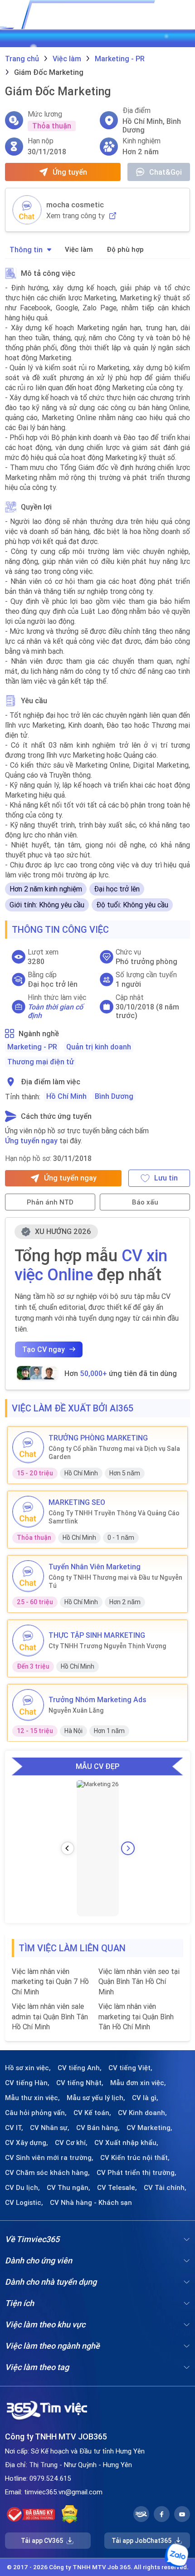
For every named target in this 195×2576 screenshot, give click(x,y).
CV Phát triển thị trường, (136, 2173)
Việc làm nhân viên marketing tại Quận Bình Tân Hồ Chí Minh (136, 2016)
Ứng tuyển (70, 172)
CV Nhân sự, (50, 2128)
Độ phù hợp (125, 249)
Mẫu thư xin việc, (32, 2098)
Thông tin (26, 250)
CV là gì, (145, 2098)
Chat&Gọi (166, 172)
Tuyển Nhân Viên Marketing (95, 1567)
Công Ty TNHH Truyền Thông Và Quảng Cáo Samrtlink (114, 1517)
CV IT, (14, 2128)
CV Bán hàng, (98, 2128)
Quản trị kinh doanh (99, 1047)
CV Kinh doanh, (142, 2113)
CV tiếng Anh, (80, 2068)
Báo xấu (145, 1202)
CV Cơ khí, (71, 2143)
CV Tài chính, (165, 2188)
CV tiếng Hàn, (27, 2083)
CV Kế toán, (92, 2113)
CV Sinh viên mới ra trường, (49, 2158)
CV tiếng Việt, (130, 2068)
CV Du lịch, (22, 2188)
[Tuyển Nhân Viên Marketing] (28, 1576)
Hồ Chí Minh (66, 1096)
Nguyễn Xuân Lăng (76, 1710)
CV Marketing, (149, 2128)
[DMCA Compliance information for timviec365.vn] (70, 2514)
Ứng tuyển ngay (31, 1141)
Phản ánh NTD (50, 1202)
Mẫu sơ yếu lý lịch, (96, 2098)
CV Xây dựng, (27, 2143)
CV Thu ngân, (68, 2188)
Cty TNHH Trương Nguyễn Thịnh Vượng (107, 1646)
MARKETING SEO (77, 1502)
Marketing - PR (32, 1047)
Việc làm (79, 249)
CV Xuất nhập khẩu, (126, 2143)
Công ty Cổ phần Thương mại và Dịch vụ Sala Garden (114, 1453)
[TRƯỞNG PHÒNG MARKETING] (28, 1447)
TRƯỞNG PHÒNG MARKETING (98, 1438)
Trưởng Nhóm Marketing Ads (97, 1699)
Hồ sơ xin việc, (28, 2068)
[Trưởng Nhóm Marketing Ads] (28, 1705)
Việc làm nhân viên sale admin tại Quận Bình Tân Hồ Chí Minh (50, 2016)
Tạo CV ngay (44, 1349)
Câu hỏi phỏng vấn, (36, 2113)
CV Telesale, (117, 2188)
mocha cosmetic (75, 205)
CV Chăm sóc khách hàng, (47, 2173)
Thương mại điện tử (41, 1062)
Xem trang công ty (76, 216)
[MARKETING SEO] (28, 1512)
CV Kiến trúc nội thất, (135, 2158)
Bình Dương (114, 1096)
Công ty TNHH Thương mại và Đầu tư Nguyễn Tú (115, 1582)
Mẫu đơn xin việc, (138, 2083)
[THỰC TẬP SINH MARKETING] (28, 1641)
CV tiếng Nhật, (80, 2083)
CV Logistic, (24, 2203)
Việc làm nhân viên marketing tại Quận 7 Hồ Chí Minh (50, 1981)
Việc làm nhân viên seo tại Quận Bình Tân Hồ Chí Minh (139, 1981)
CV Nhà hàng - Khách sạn (91, 2203)
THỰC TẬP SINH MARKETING (97, 1635)
